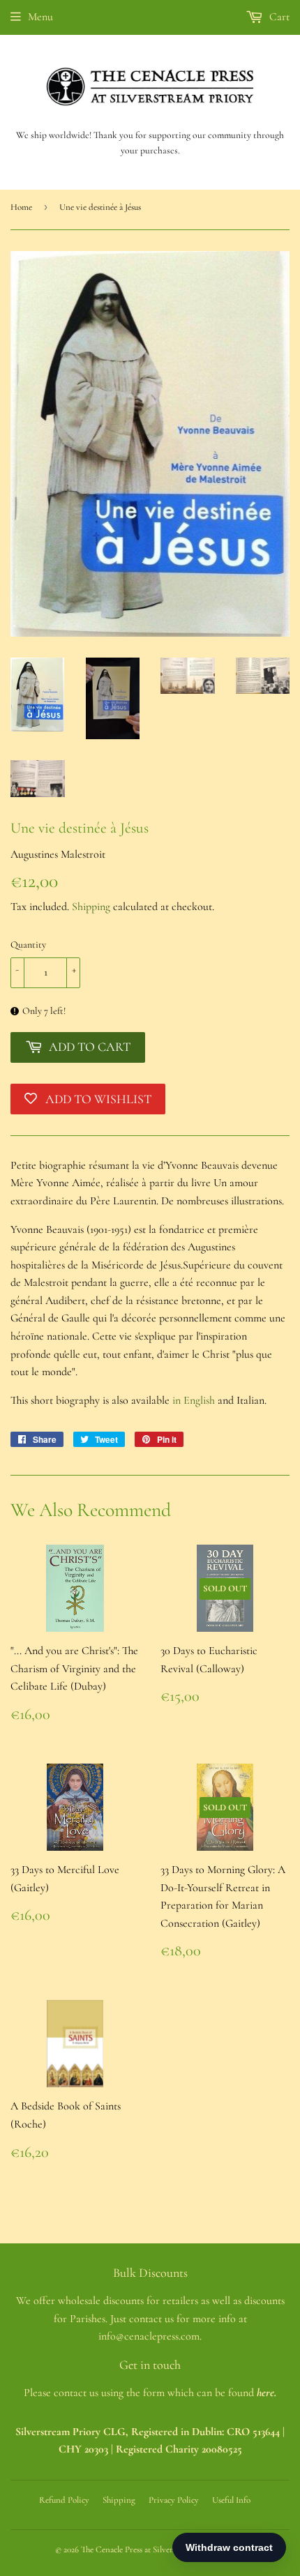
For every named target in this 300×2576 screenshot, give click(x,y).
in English (192, 1400)
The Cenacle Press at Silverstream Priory (151, 2550)
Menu (40, 17)
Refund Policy (64, 2500)
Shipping (91, 907)
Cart (278, 17)
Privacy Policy (174, 2500)
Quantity (28, 945)
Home (21, 207)
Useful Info (231, 2500)
